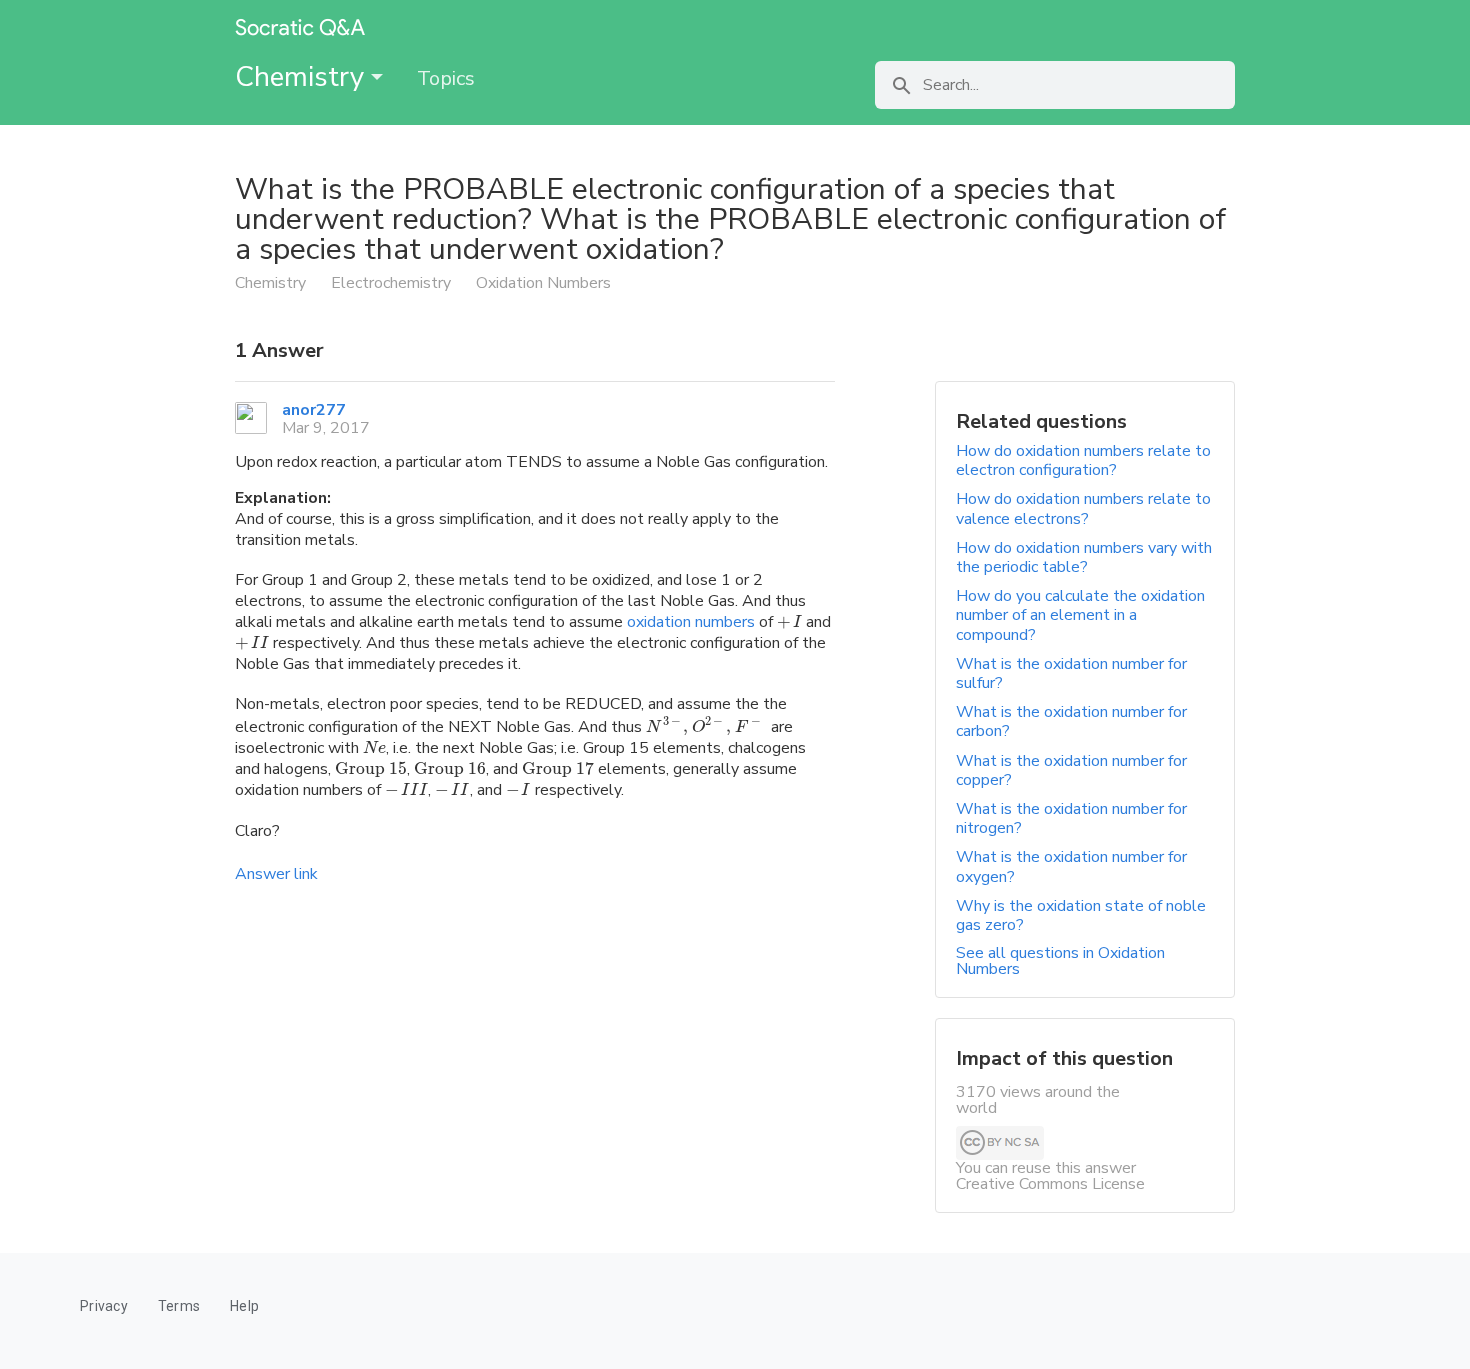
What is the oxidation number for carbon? (1071, 721)
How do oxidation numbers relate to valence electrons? (1083, 508)
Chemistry (303, 77)
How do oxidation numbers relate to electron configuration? (1083, 460)
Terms (179, 1306)
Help (244, 1306)
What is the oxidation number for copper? (1071, 770)
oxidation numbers (691, 622)
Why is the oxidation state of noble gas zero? (1081, 915)
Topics (446, 78)
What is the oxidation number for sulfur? (1071, 673)
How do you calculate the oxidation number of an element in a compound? (1080, 615)
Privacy (104, 1306)
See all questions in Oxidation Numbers (1060, 961)
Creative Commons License (1050, 1184)
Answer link (276, 874)
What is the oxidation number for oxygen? (1071, 866)
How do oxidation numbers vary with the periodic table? (1084, 557)
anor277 (314, 410)
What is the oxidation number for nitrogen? (1071, 818)
